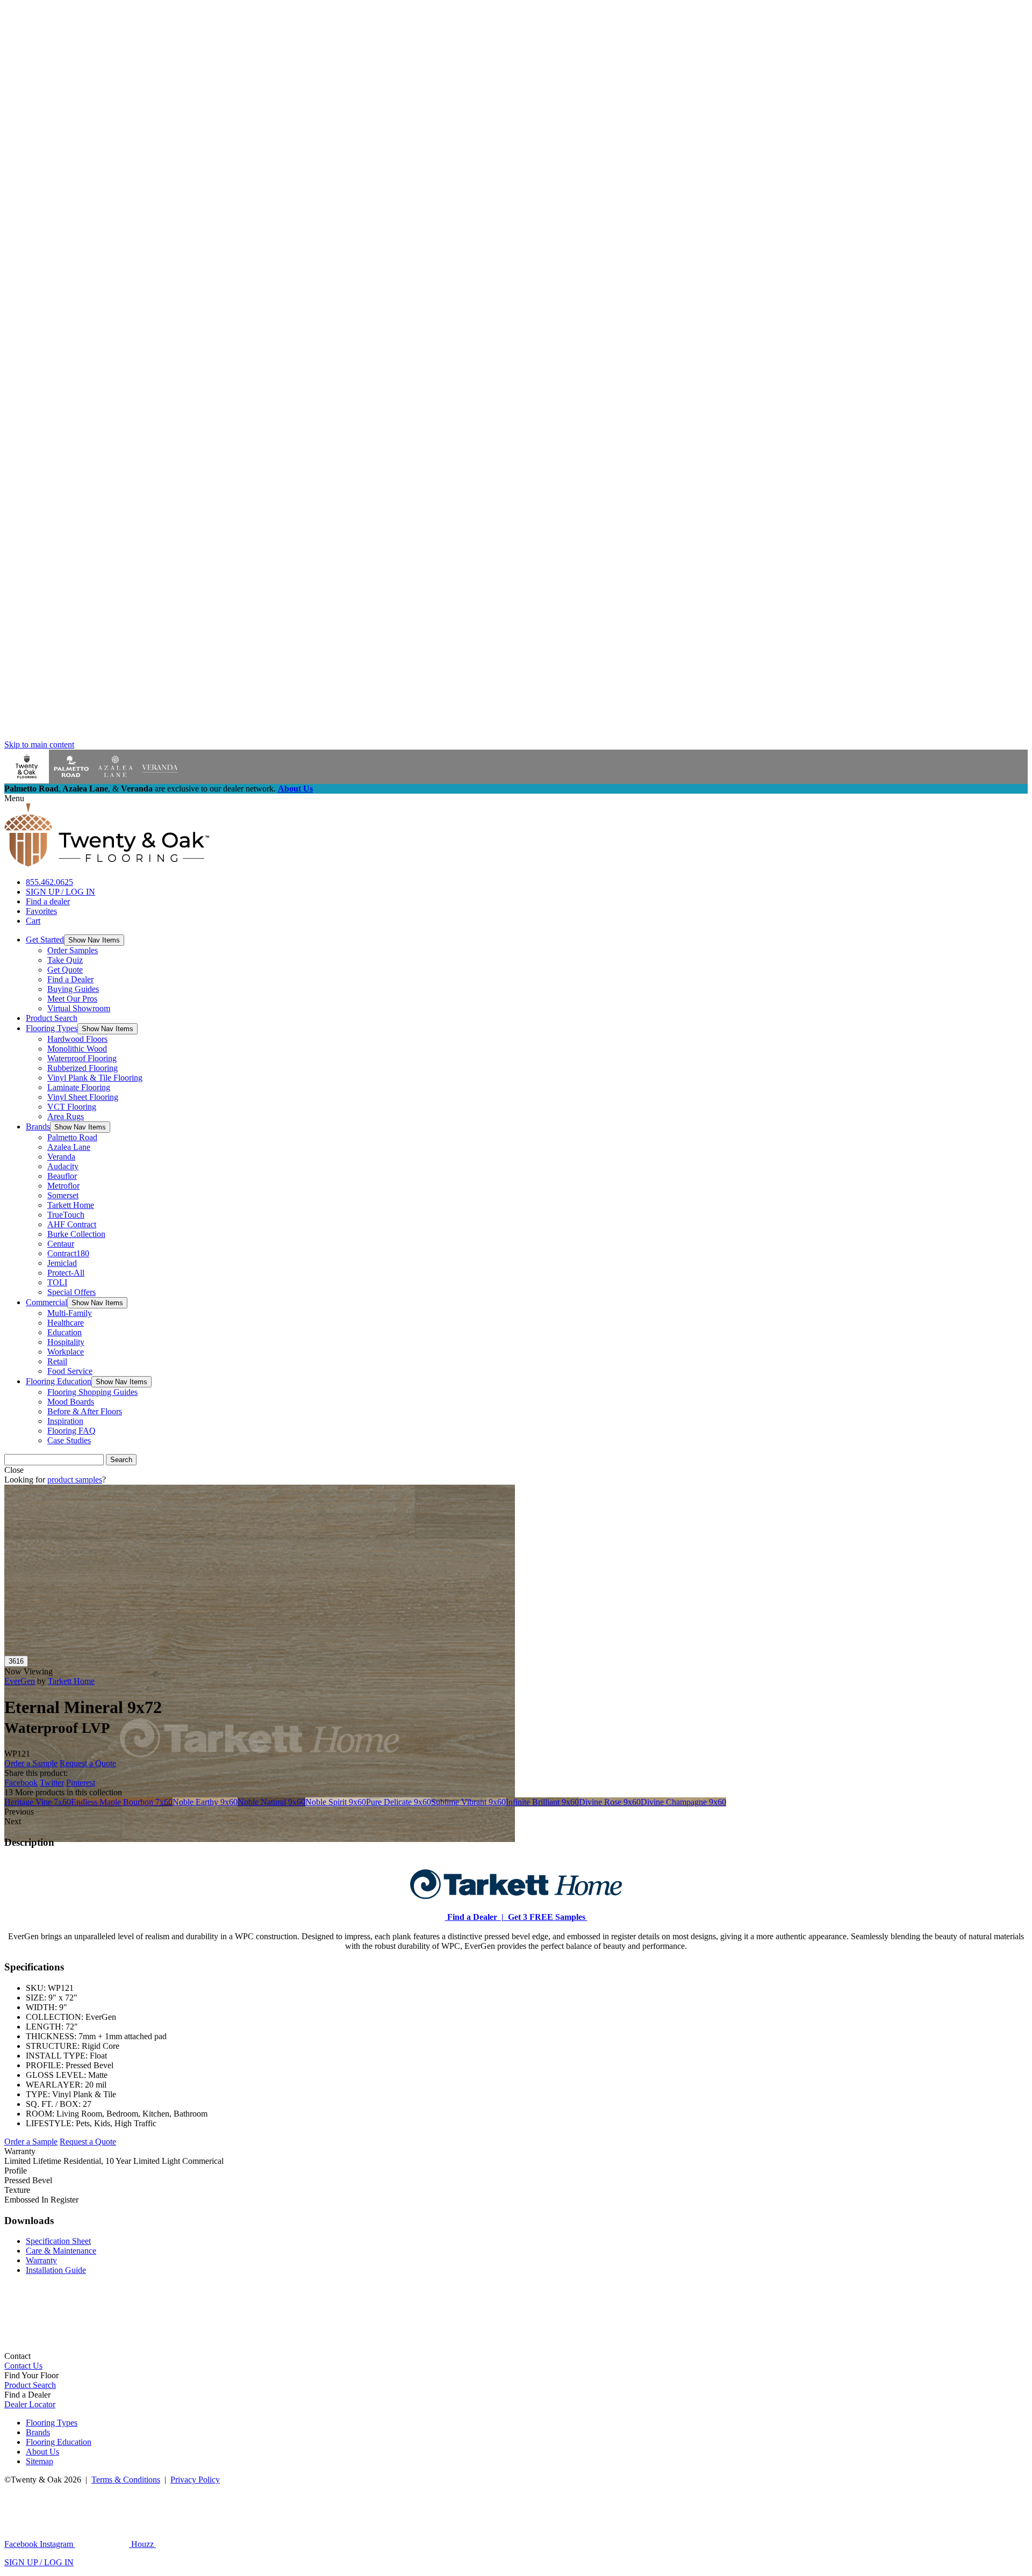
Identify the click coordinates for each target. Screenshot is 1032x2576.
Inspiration (65, 1421)
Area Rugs (66, 1116)
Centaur (61, 1244)
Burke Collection (76, 1234)
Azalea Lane (69, 1147)
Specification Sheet (58, 2241)
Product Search (52, 1018)
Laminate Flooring (79, 1087)
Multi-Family (70, 1313)
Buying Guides (73, 989)
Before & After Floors (85, 1411)
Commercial (46, 1302)
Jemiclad (62, 1263)
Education (64, 1332)
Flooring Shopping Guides (92, 1392)
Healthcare (66, 1323)
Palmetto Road (72, 1137)
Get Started (45, 940)
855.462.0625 (49, 882)
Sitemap (40, 2461)
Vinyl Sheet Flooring (83, 1097)
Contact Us (23, 2366)
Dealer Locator (30, 2404)
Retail (57, 1361)
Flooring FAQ (71, 1431)
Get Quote (65, 970)
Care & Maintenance (61, 2251)
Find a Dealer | (474, 1917)
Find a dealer (48, 901)
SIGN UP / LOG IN (60, 892)
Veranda (61, 1157)
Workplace (66, 1352)
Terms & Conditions (126, 2480)
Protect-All (66, 1273)
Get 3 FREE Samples (546, 1917)
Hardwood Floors (77, 1039)
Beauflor (62, 1176)
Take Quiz (65, 960)
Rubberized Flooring (83, 1068)
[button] (94, 940)
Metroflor (63, 1186)
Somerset (63, 1195)
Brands (38, 1127)
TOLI (57, 1282)
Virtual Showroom (79, 1008)
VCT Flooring (72, 1107)
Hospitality (66, 1342)
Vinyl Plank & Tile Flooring (95, 1078)
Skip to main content (39, 744)
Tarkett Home (71, 1205)
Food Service (70, 1371)
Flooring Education (59, 1381)
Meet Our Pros (72, 999)
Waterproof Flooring (82, 1058)
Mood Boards (71, 1402)
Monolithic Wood (77, 1049)
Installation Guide (56, 2270)
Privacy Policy (195, 2480)
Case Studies (69, 1440)
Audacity (63, 1166)
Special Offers (71, 1292)
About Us (295, 789)
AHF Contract (72, 1224)
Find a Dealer (70, 979)
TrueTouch (66, 1215)
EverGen (20, 1681)
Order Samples (73, 950)
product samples (75, 1480)
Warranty (41, 2260)
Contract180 (68, 1253)
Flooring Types (52, 1028)
